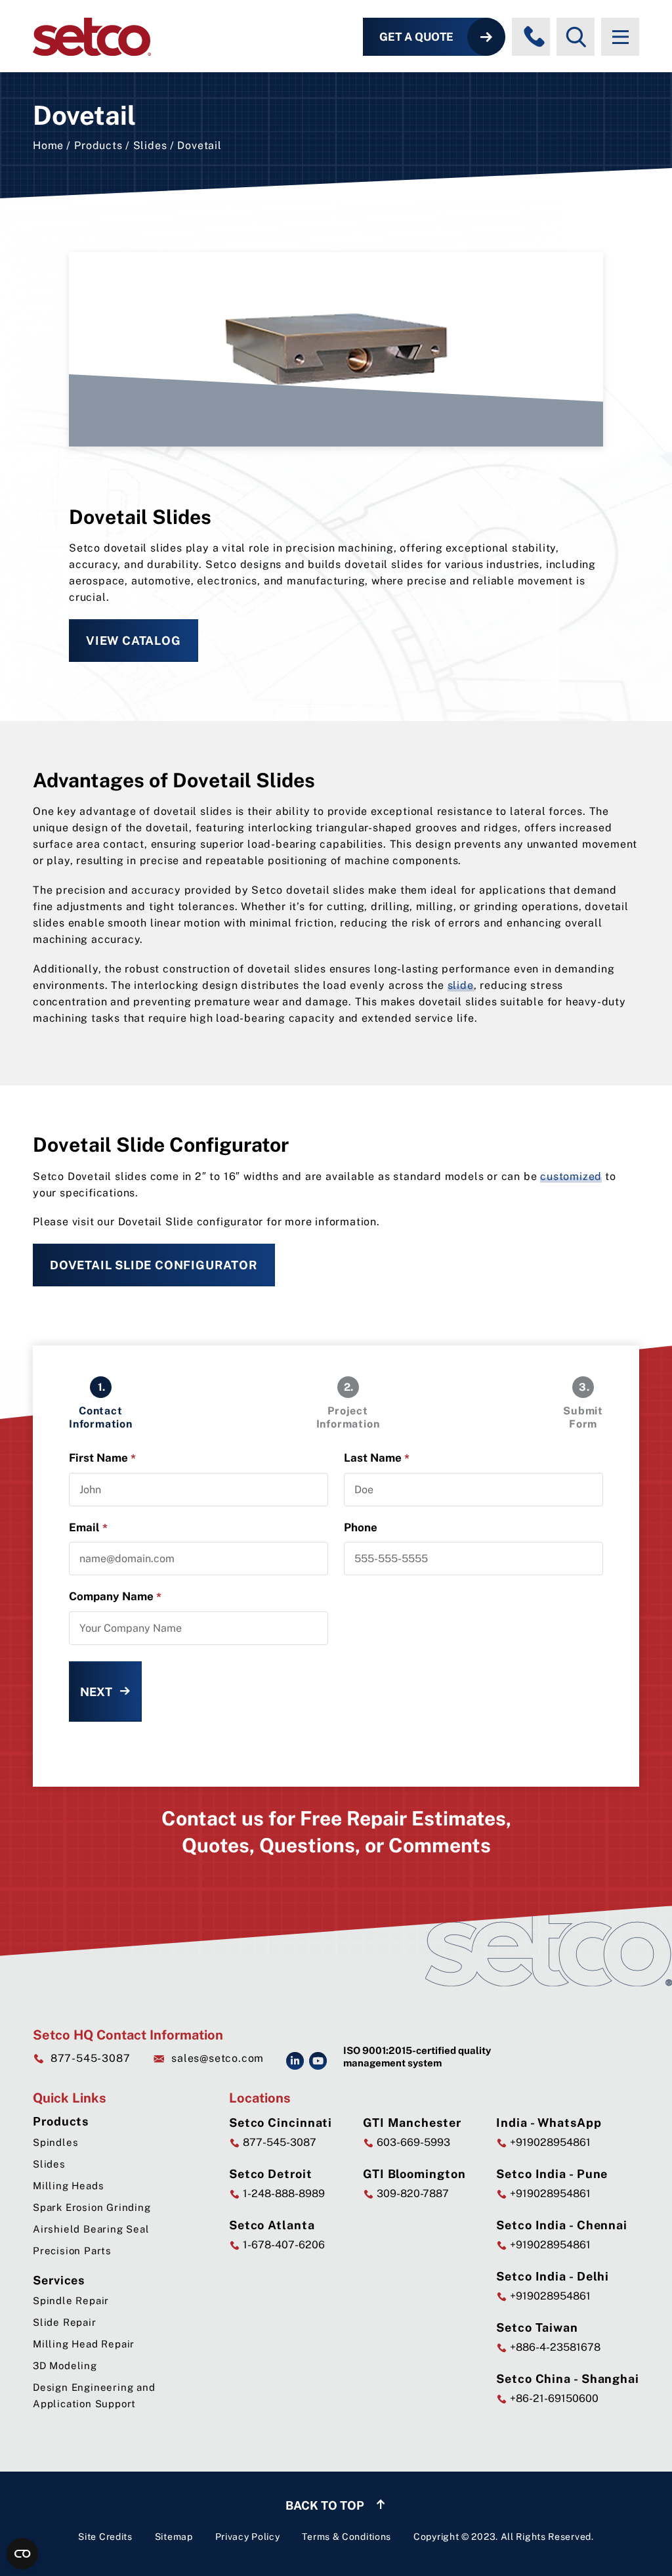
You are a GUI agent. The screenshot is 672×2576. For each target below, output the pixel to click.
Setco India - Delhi (553, 2276)
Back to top (326, 2505)
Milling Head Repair (84, 2344)
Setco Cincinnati (281, 2123)
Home (48, 145)
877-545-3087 (90, 2058)
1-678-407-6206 (283, 2245)
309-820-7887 (411, 2194)
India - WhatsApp (549, 2123)
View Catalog (134, 641)
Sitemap (174, 2537)
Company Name (115, 1597)
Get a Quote (416, 37)
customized (571, 1176)
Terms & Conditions (346, 2537)
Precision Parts (72, 2251)
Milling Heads (68, 2186)
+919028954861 (549, 2142)
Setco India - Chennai (562, 2225)
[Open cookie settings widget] (22, 2554)
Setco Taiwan (537, 2327)
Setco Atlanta (272, 2225)
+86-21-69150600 (553, 2398)
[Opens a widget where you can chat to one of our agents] (623, 2553)
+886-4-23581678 (554, 2347)
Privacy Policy (248, 2537)
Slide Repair (65, 2322)
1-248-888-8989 (283, 2194)
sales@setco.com (218, 2058)
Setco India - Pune (552, 2174)
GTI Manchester (412, 2123)
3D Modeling (65, 2366)
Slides (150, 145)
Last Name (377, 1458)
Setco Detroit (271, 2174)
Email (88, 1528)
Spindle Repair (71, 2301)
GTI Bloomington (414, 2174)
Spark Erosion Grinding (92, 2207)
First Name (102, 1458)
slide (461, 985)
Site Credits (105, 2537)
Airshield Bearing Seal (91, 2229)
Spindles (55, 2142)
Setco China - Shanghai (568, 2379)
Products (98, 145)
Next (96, 1692)
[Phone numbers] (534, 37)
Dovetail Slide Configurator (154, 1265)
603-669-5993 (412, 2142)
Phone (361, 1527)
